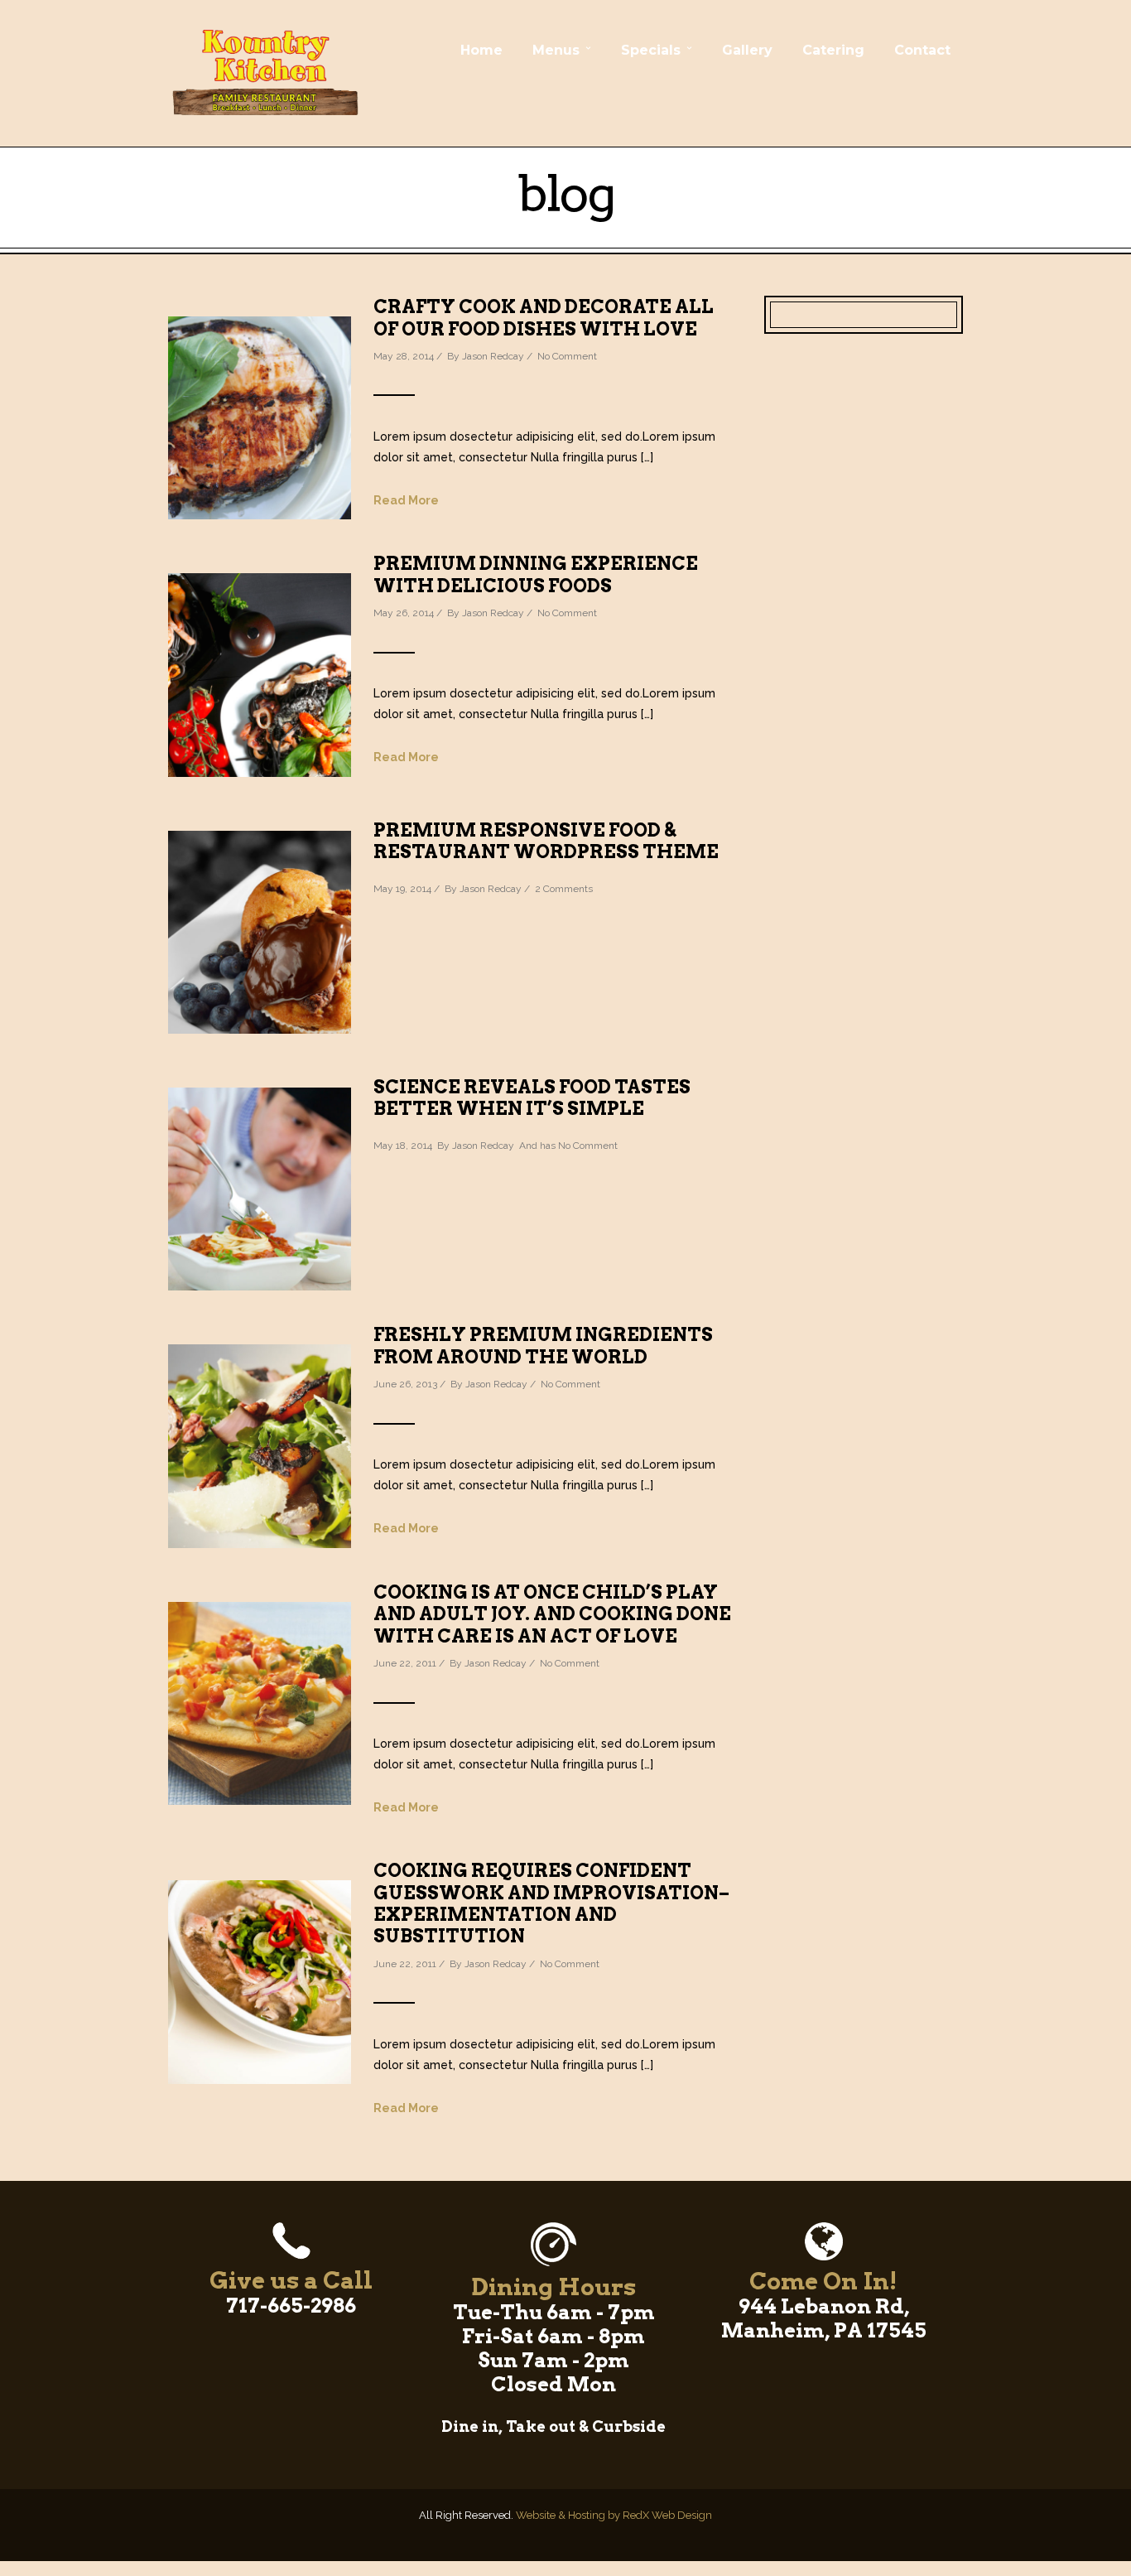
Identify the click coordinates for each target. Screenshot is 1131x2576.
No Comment (567, 356)
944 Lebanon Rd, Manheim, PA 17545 (824, 2318)
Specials (651, 50)
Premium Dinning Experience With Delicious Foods (536, 574)
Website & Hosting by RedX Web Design (614, 2515)
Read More (406, 500)
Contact (922, 50)
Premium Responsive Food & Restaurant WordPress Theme (546, 841)
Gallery (747, 50)
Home (481, 50)
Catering (833, 50)
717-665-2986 (291, 2306)
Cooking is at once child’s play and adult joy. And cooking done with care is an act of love (552, 1614)
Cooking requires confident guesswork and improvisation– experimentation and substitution (551, 1903)
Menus (556, 50)
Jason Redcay (493, 356)
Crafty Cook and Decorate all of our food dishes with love (544, 317)
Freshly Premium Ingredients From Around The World (543, 1345)
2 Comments (564, 889)
